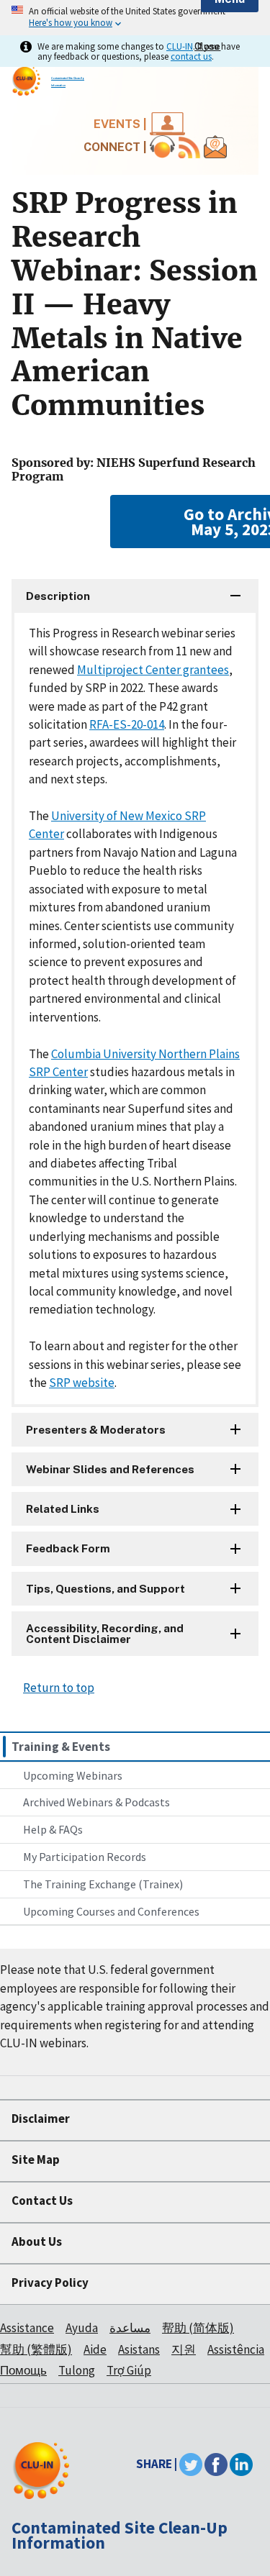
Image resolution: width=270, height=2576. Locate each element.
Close (207, 46)
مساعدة (130, 2328)
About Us (37, 2242)
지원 (184, 2349)
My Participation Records (85, 1857)
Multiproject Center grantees (153, 670)
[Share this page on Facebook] (216, 2464)
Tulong (77, 2370)
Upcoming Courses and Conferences (111, 1911)
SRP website (82, 1383)
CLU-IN (180, 46)
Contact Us (42, 2200)
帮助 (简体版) (198, 2328)
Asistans (139, 2349)
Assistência (236, 2349)
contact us (191, 56)
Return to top (59, 1688)
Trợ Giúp (129, 2370)
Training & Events (61, 1747)
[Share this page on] (241, 2464)
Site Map (36, 2159)
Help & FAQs (53, 1829)
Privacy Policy (50, 2283)
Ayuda (82, 2328)
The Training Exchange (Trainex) (103, 1884)
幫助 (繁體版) (36, 2349)
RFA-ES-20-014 (127, 724)
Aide (95, 2349)
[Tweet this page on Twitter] (191, 2464)
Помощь (23, 2370)
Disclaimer (41, 2118)
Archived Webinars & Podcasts (96, 1802)
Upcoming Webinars (73, 1775)
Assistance (27, 2328)
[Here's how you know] (135, 18)
